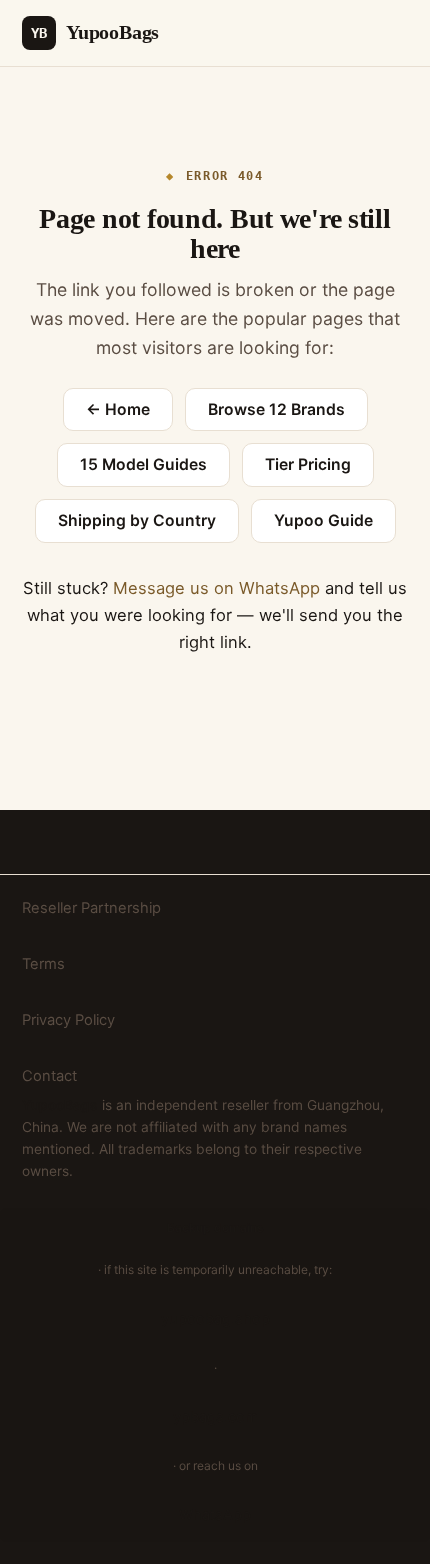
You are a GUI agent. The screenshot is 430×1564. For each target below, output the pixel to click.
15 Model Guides (143, 464)
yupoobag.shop (215, 1319)
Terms (43, 964)
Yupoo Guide (323, 520)
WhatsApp (215, 1515)
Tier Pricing (308, 464)
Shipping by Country (137, 520)
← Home (118, 409)
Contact (49, 1076)
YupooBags (95, 32)
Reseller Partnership (91, 908)
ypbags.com (215, 1417)
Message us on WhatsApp (216, 588)
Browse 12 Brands (276, 409)
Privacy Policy (68, 1020)
